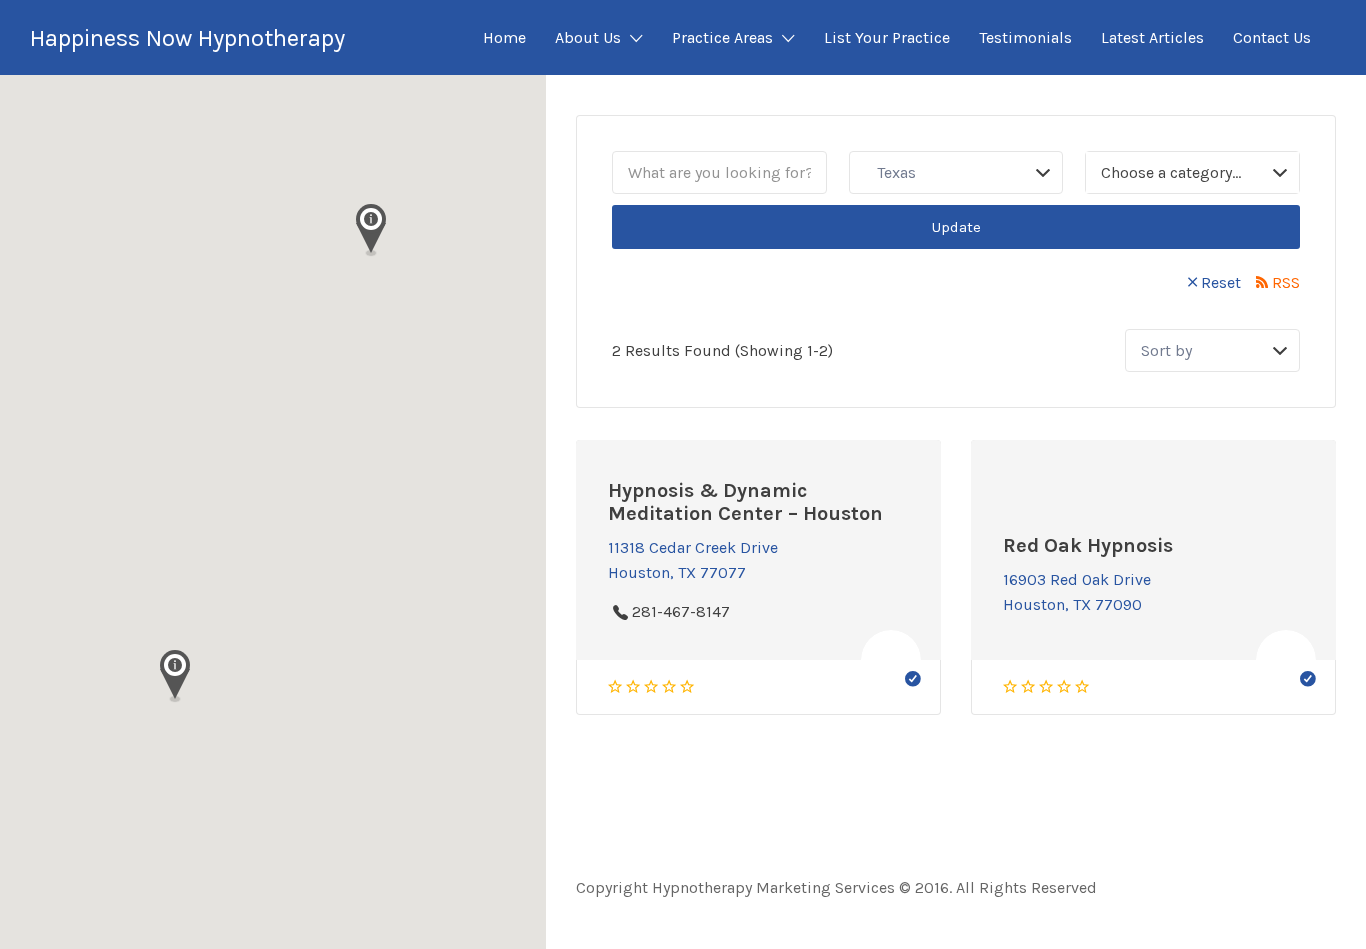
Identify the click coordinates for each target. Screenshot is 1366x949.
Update (956, 227)
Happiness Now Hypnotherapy (187, 38)
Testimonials (1025, 37)
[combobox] (1192, 172)
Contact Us (1272, 37)
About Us (588, 37)
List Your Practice (887, 37)
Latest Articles (1152, 37)
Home (504, 37)
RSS (1286, 282)
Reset (1221, 282)
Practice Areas (722, 37)
